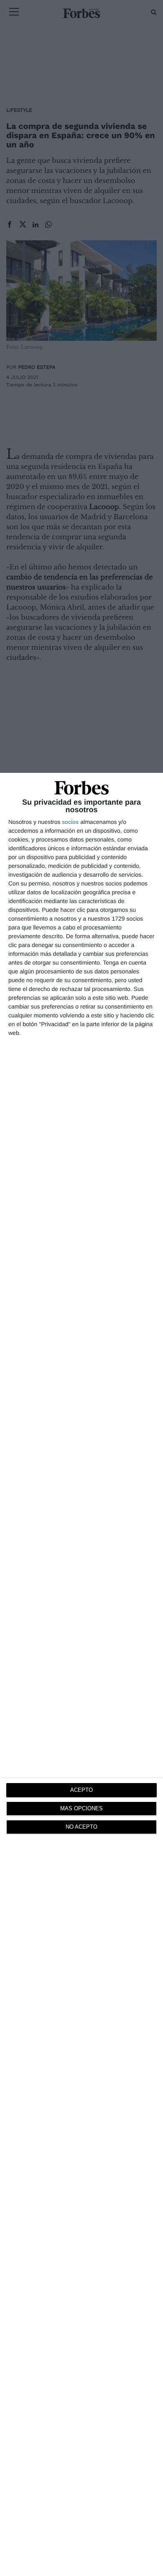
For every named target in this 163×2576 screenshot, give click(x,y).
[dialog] (81, 1674)
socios (70, 822)
